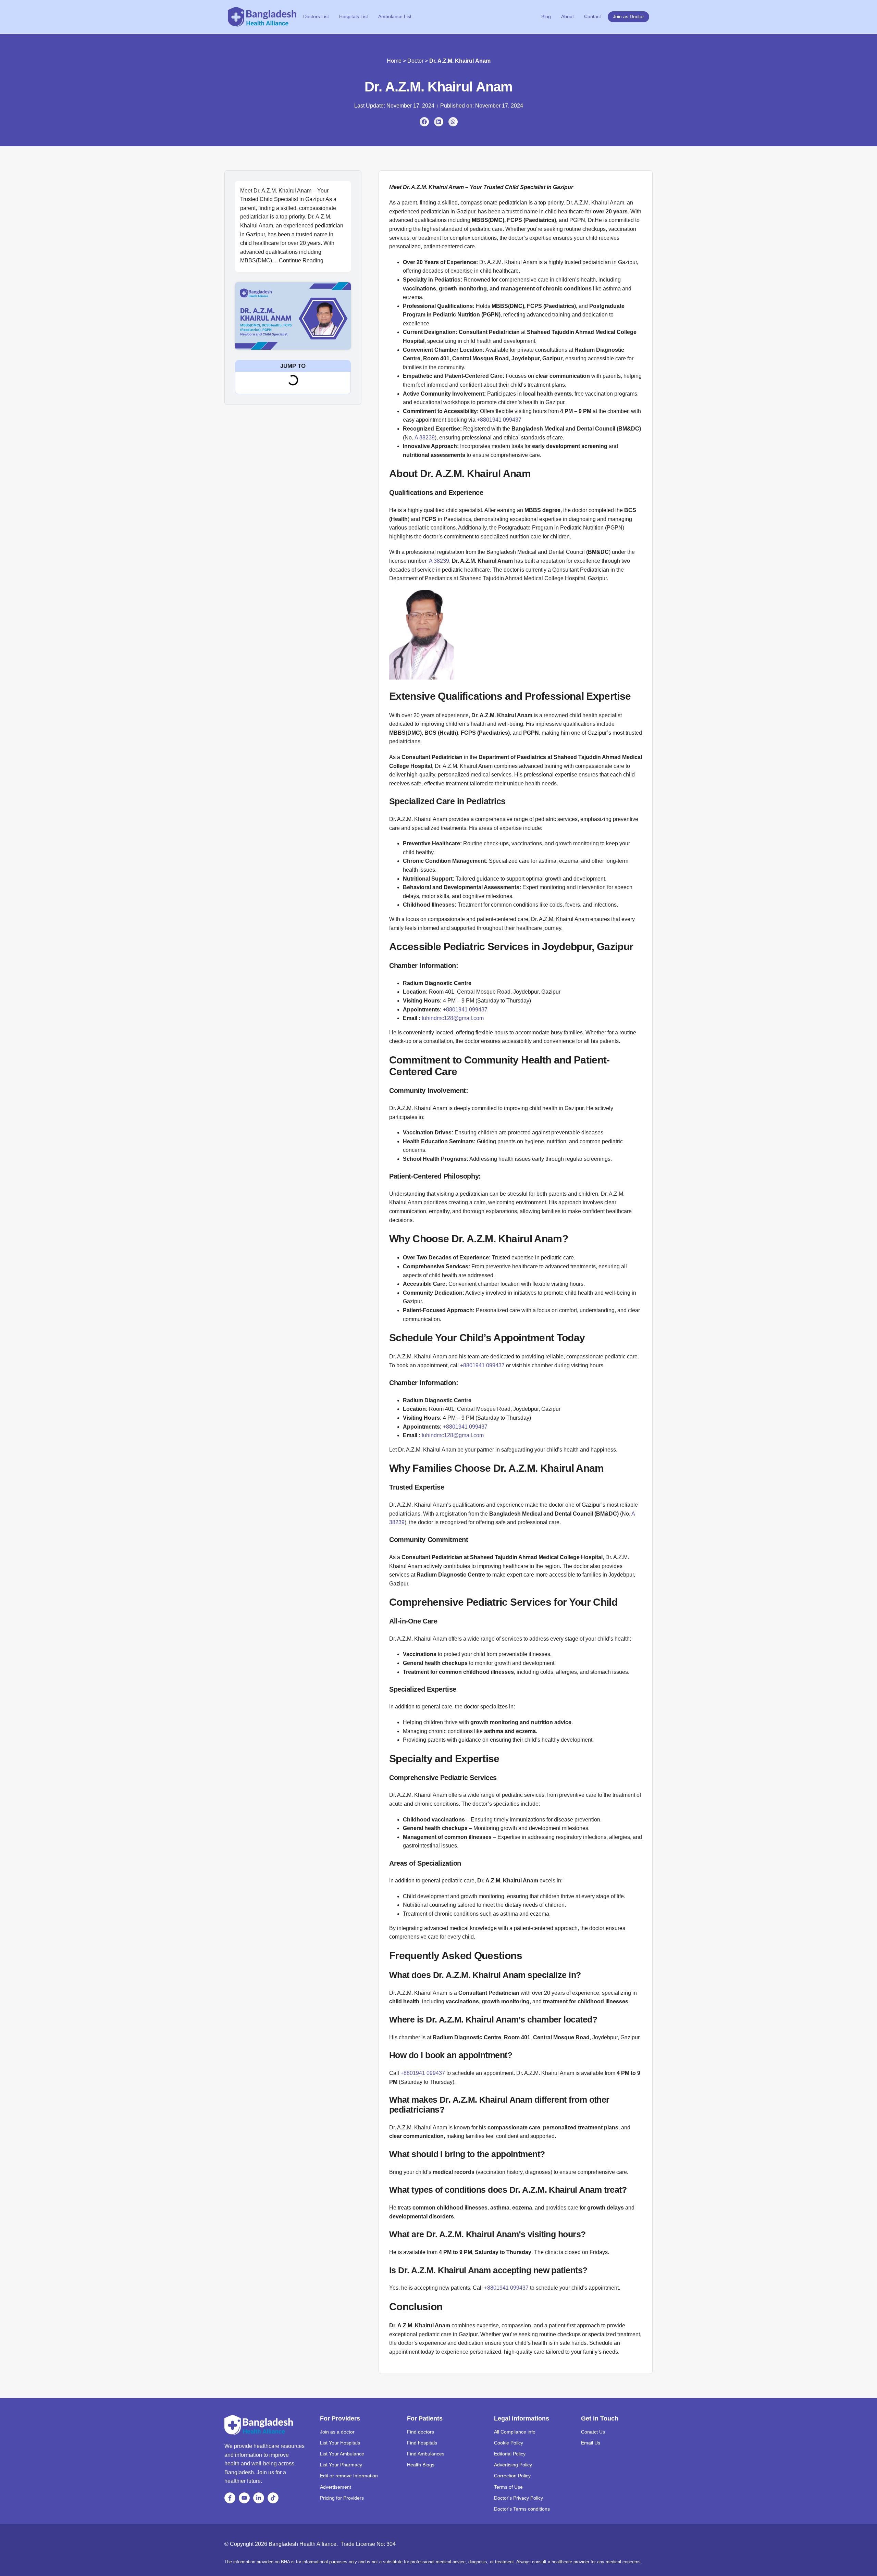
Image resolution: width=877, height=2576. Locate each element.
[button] (424, 122)
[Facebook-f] (230, 2498)
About (567, 16)
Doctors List (316, 16)
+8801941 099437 (499, 420)
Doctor (415, 61)
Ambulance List (395, 16)
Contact (592, 16)
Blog (546, 16)
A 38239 (425, 438)
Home (394, 61)
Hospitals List (354, 16)
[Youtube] (244, 2498)
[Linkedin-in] (259, 2498)
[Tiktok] (273, 2498)
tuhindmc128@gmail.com (452, 1018)
